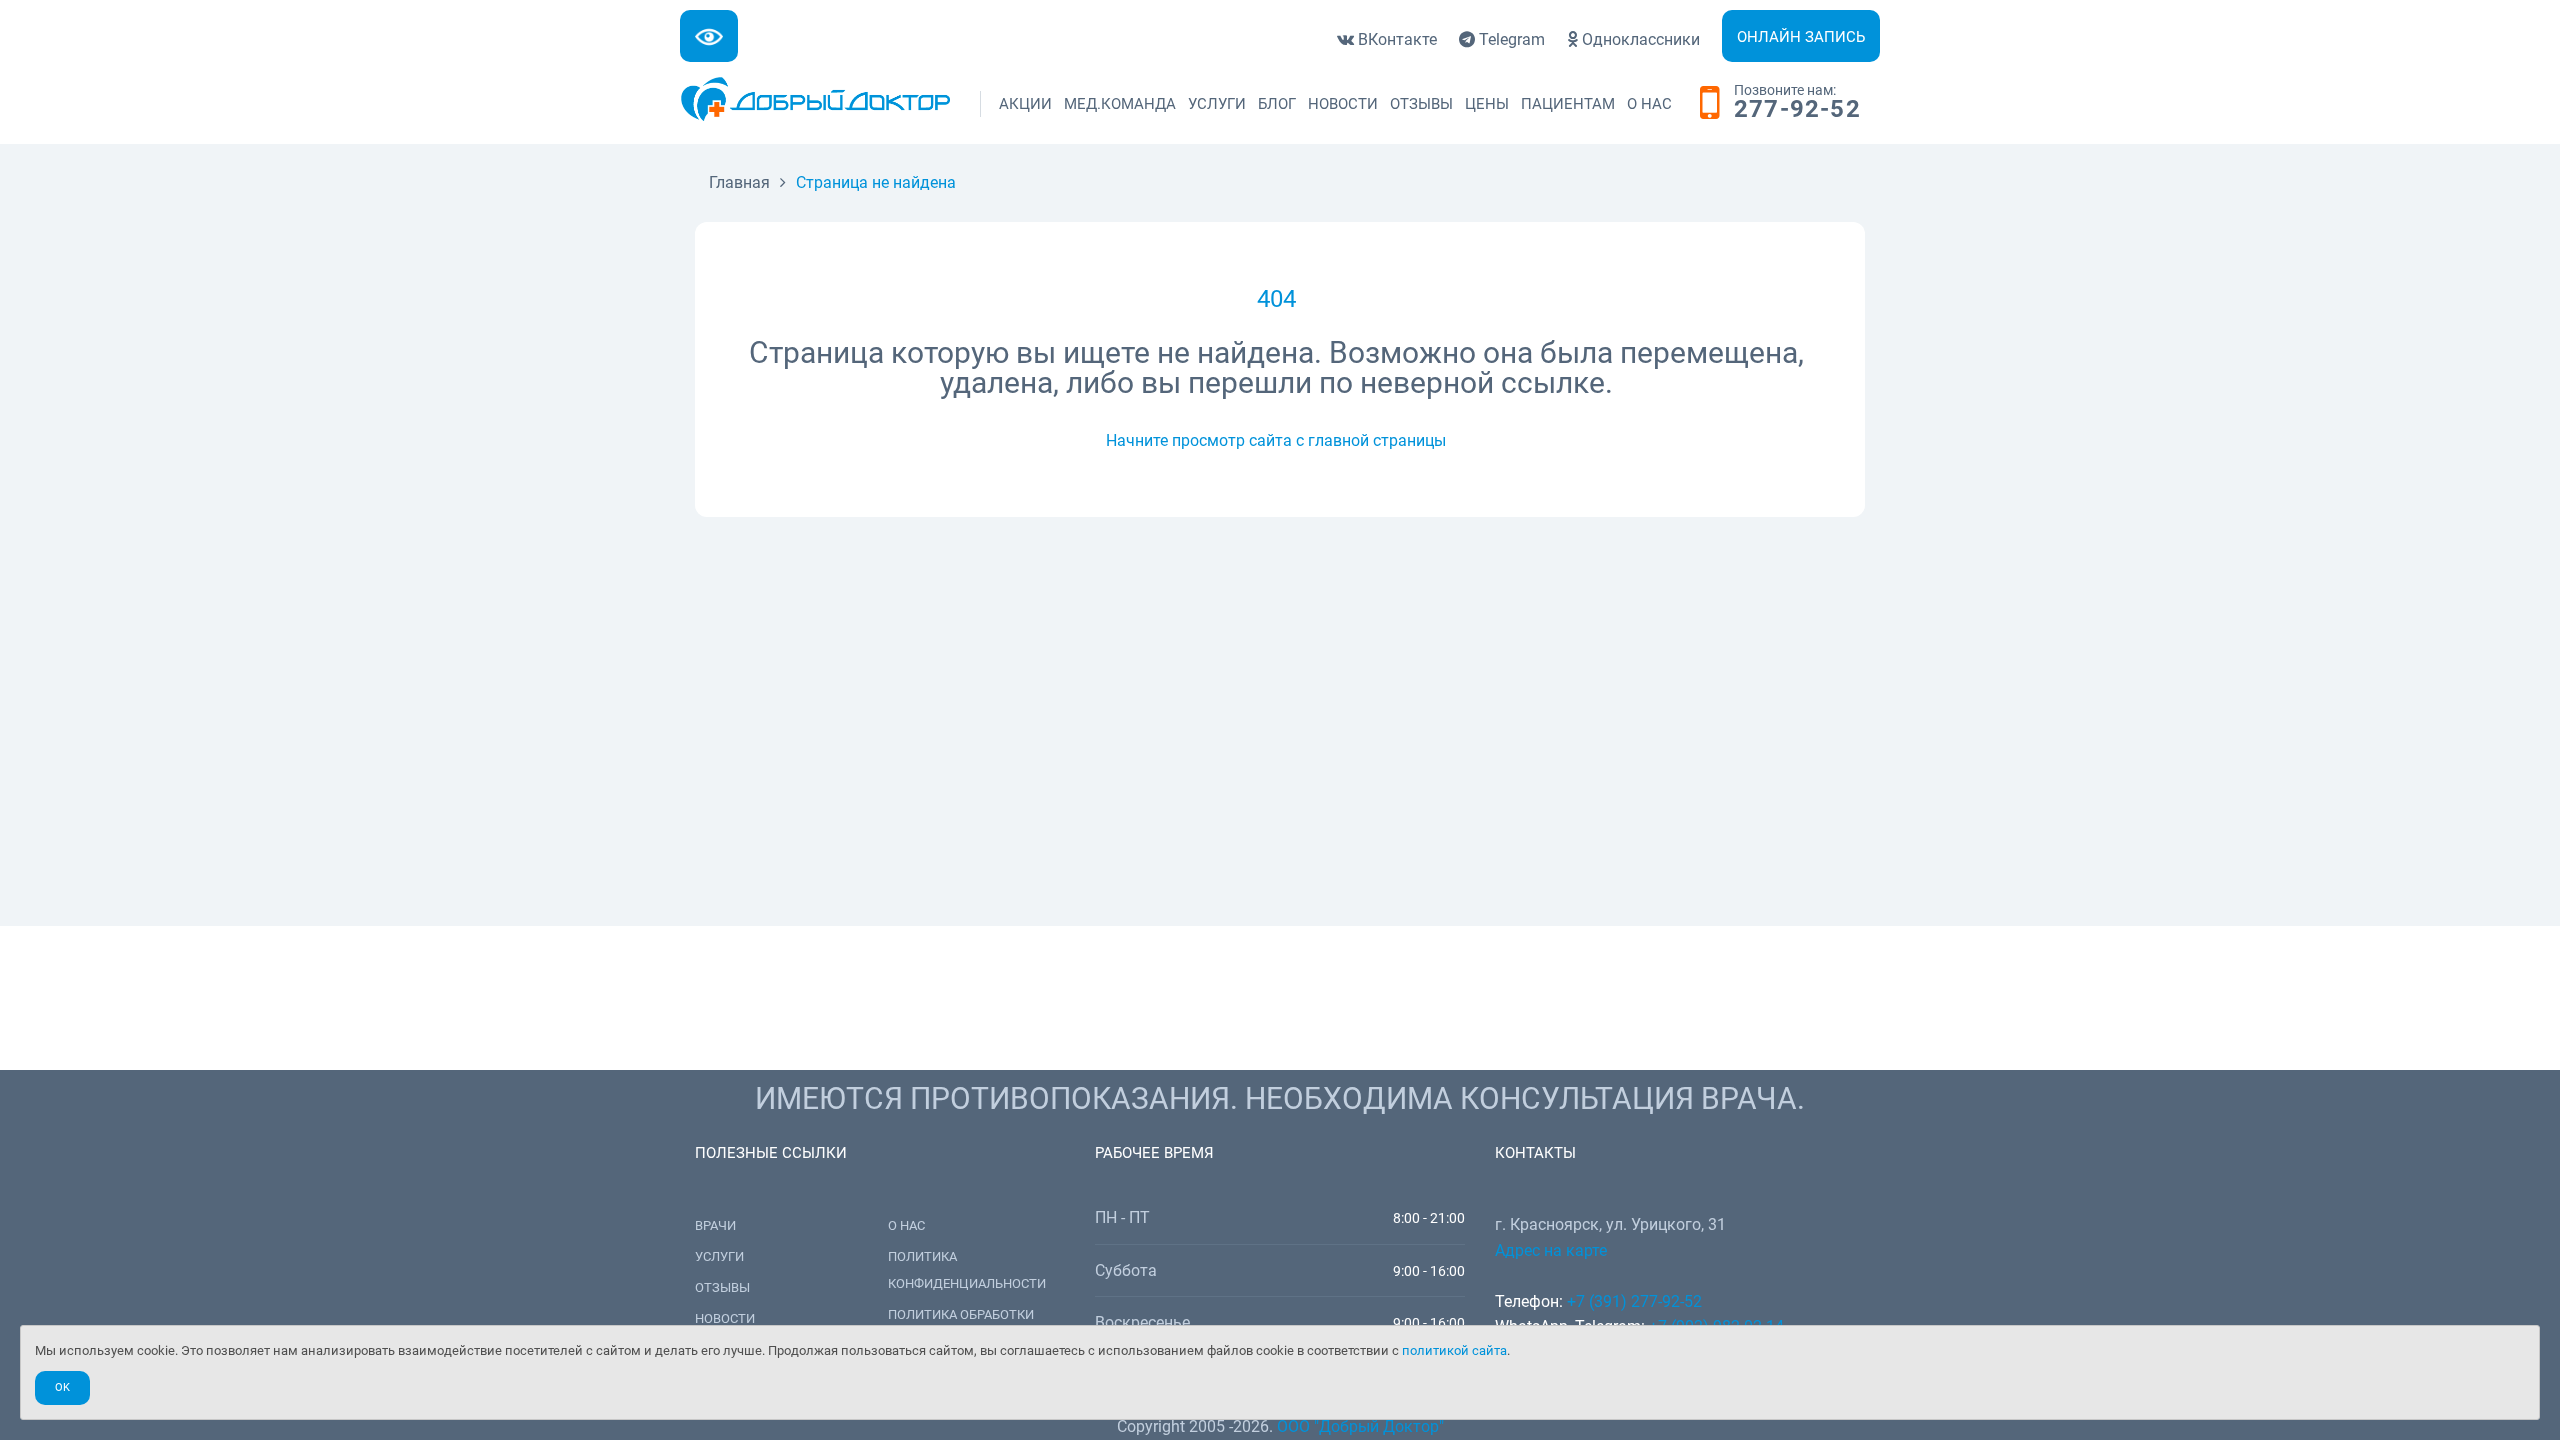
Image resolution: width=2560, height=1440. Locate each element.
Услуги (1217, 104)
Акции (1025, 104)
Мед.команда (1120, 104)
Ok (62, 1387)
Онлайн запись (1801, 37)
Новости (1343, 104)
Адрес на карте (1551, 1250)
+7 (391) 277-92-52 (1634, 1301)
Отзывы (1421, 104)
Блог (1277, 104)
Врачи (715, 1225)
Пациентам (1568, 104)
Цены (1487, 104)
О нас (1649, 104)
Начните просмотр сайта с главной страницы (1276, 440)
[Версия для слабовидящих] (709, 36)
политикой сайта (1454, 1350)
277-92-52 (1797, 110)
